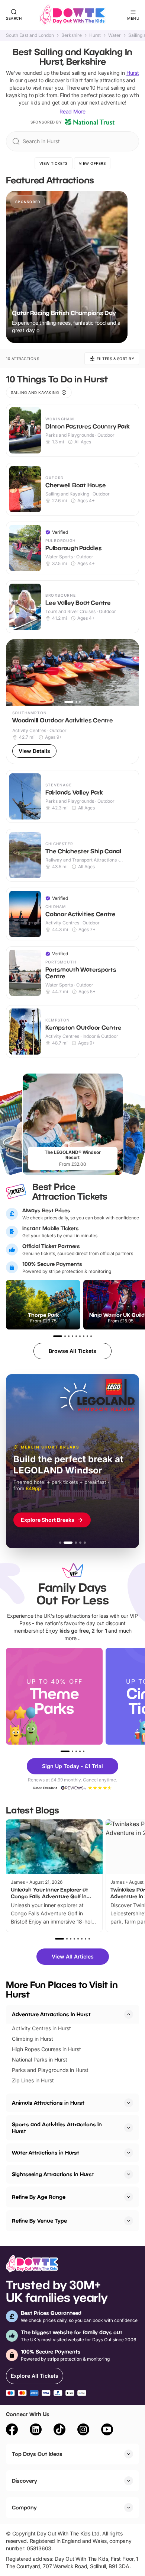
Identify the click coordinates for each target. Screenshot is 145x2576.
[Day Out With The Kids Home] (72, 15)
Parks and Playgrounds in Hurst (50, 2070)
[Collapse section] (129, 2014)
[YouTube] (107, 2431)
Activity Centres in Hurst (41, 2028)
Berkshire (72, 35)
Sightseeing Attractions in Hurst (53, 2174)
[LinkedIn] (36, 2431)
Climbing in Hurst (33, 2039)
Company (24, 2507)
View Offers (92, 163)
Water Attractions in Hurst (46, 2152)
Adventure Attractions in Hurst (51, 2014)
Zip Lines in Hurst (33, 2080)
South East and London (30, 35)
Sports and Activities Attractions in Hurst (57, 2128)
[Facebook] (12, 2431)
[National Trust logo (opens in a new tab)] (90, 122)
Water (115, 35)
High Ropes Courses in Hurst (46, 2049)
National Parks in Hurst (40, 2059)
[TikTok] (59, 2431)
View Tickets (54, 163)
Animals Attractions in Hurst (48, 2103)
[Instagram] (83, 2431)
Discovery (25, 2481)
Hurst (95, 35)
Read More (72, 111)
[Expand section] (129, 2103)
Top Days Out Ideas (37, 2454)
